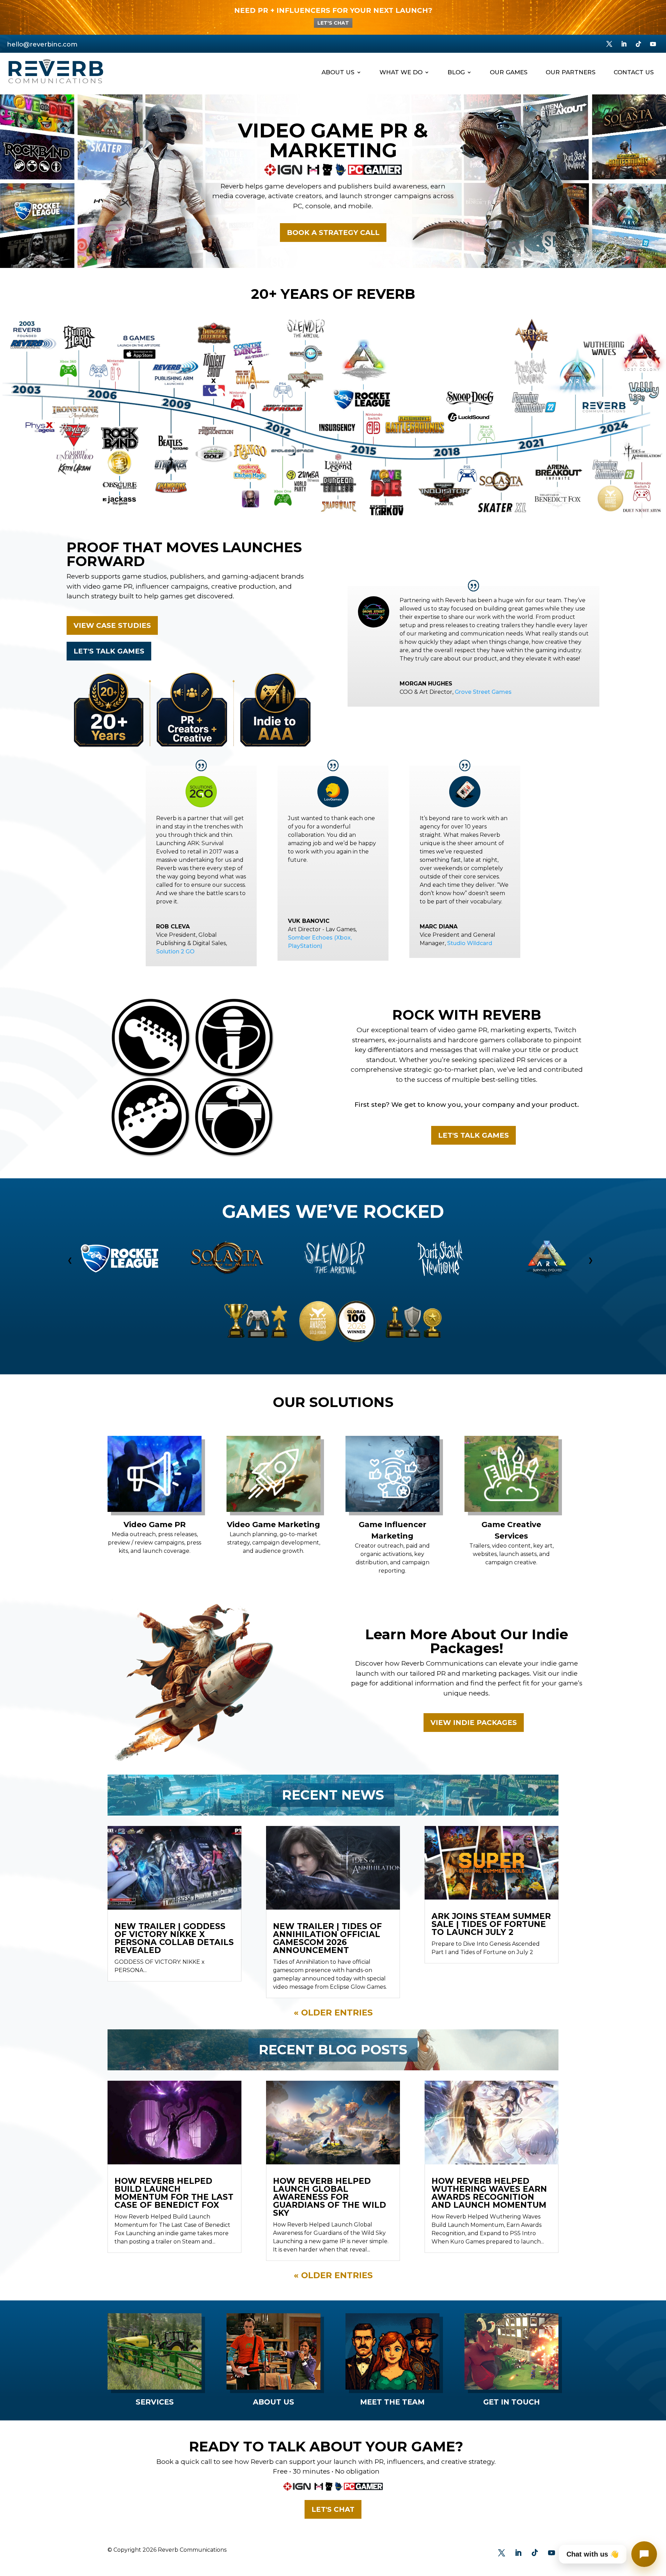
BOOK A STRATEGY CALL (333, 233)
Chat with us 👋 (593, 2554)
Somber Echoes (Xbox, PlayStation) (320, 942)
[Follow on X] (609, 44)
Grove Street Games (483, 692)
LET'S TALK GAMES (109, 651)
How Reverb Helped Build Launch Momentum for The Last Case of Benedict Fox (174, 2193)
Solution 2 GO (175, 952)
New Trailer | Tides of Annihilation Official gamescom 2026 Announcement (327, 1938)
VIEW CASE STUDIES (112, 625)
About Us (338, 73)
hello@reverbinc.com (42, 44)
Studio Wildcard (470, 943)
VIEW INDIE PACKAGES (474, 1723)
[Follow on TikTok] (639, 44)
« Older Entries (333, 2013)
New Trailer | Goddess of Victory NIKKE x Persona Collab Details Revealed (174, 1938)
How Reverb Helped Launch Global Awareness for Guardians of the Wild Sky (330, 2197)
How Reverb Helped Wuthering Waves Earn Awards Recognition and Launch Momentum (489, 2193)
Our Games (509, 73)
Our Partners (571, 73)
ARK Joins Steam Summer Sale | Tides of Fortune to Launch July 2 (491, 1924)
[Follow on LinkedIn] (624, 44)
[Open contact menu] (644, 2554)
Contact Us (634, 73)
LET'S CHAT (333, 23)
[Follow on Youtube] (653, 44)
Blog (456, 73)
